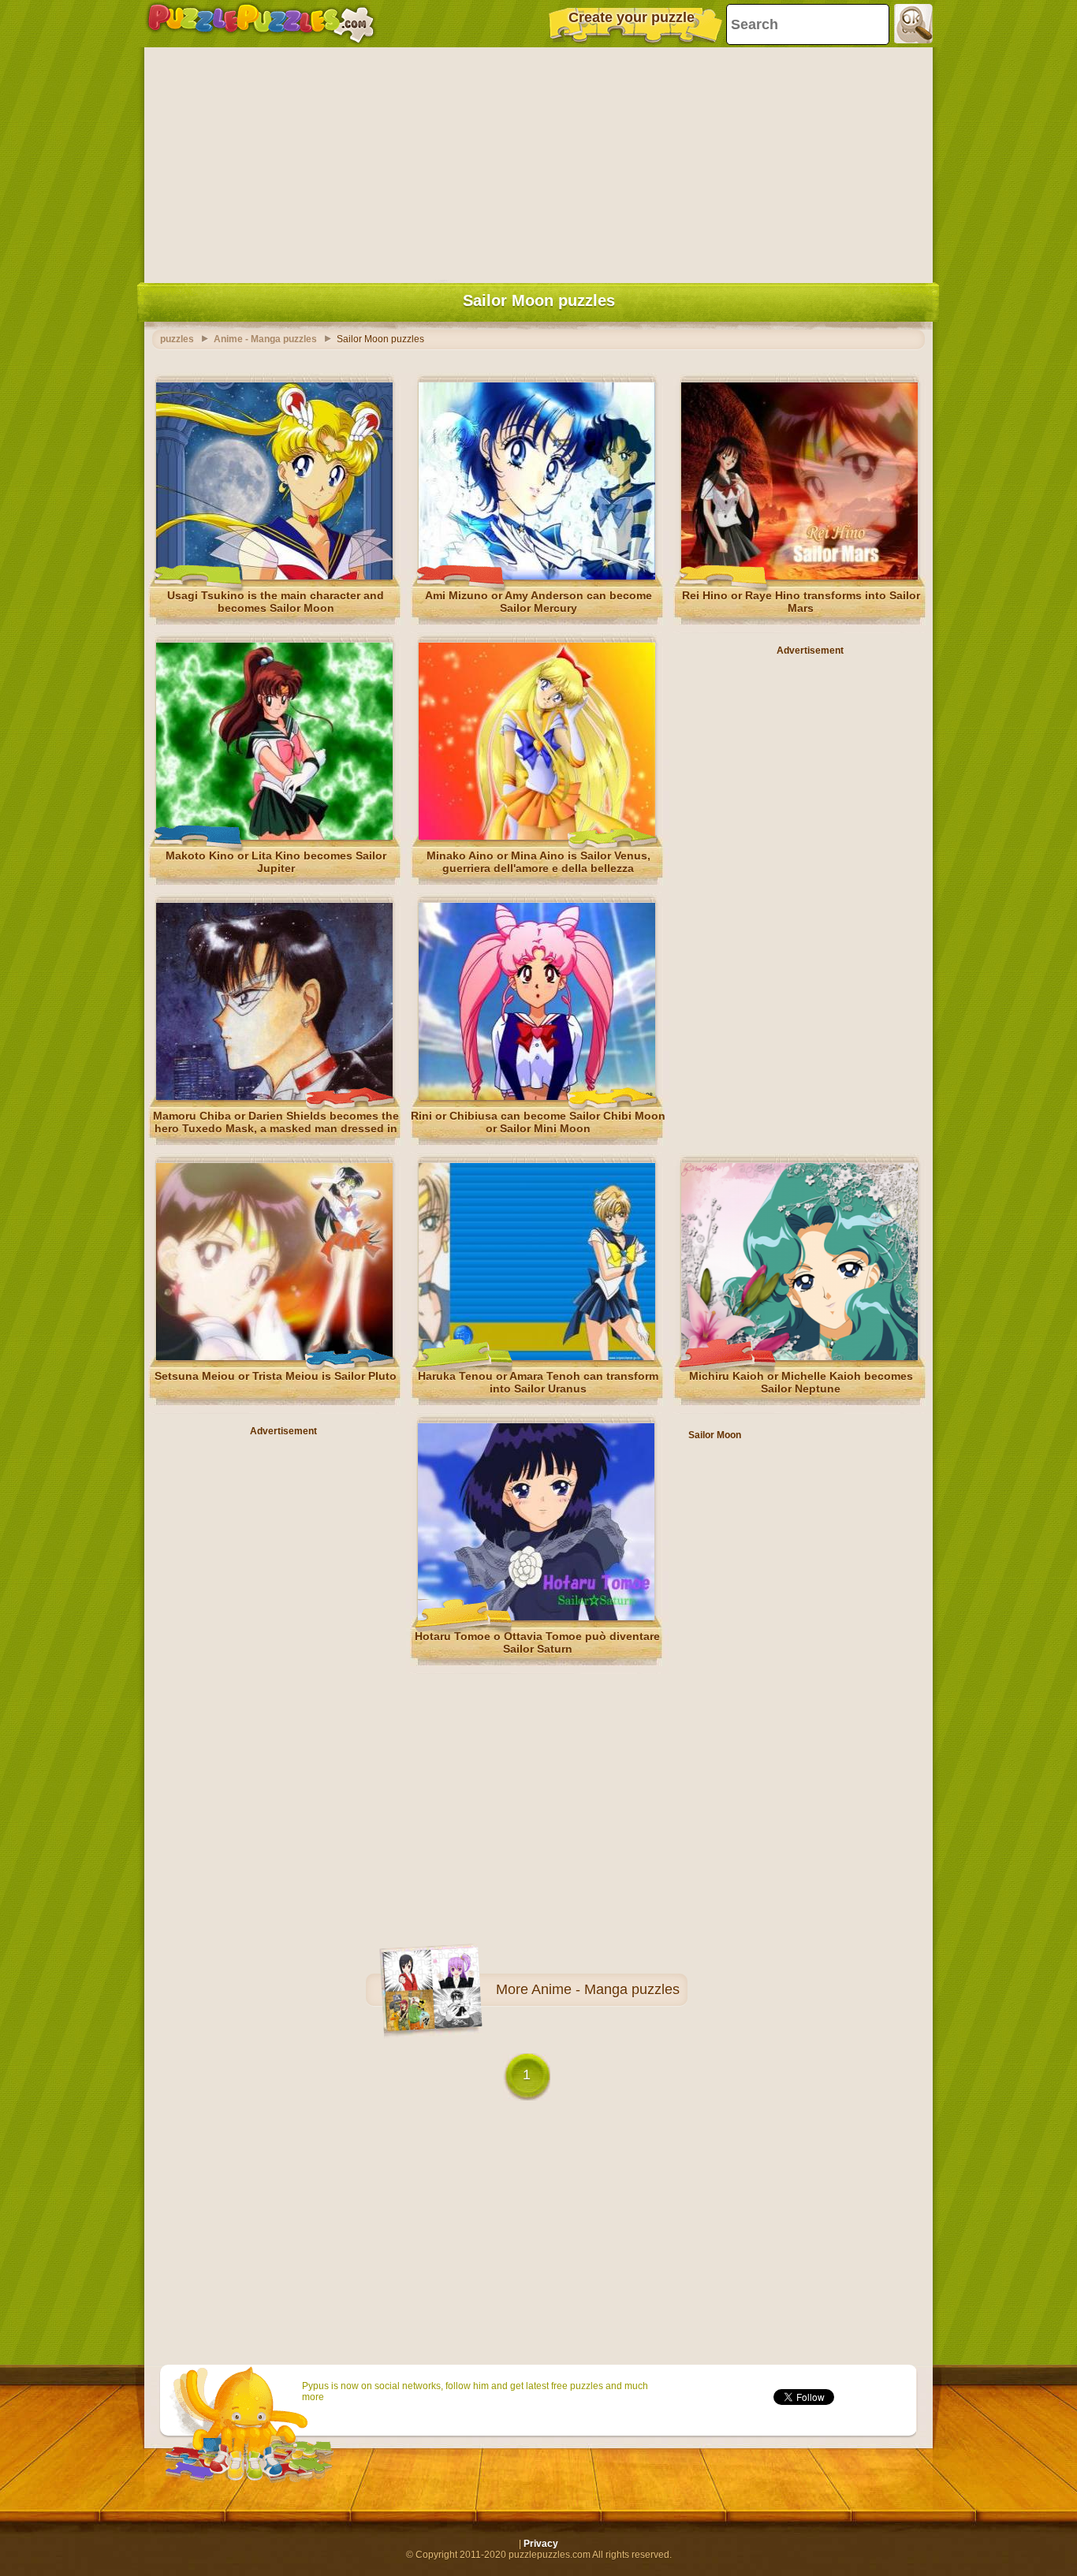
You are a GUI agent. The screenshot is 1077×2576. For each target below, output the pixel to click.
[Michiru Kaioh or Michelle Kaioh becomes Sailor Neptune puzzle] (799, 1357)
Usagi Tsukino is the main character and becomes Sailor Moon (276, 602)
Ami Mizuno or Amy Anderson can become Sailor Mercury (538, 602)
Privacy (541, 2544)
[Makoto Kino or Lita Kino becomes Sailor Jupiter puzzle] (274, 837)
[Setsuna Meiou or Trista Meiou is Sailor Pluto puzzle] (274, 1357)
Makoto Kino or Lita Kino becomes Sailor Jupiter (276, 862)
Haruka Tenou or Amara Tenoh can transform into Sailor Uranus (538, 1382)
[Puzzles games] (261, 24)
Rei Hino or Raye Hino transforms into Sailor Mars (801, 602)
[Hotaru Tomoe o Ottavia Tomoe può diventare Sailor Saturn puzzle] (536, 1617)
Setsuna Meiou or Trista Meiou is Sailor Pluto (276, 1376)
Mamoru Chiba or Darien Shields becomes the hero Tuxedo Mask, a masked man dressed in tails (276, 1128)
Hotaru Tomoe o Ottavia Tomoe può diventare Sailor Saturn (537, 1642)
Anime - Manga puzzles (606, 1989)
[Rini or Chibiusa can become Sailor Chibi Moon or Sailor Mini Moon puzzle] (537, 1097)
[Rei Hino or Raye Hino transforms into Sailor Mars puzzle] (799, 576)
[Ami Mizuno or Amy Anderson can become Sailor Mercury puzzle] (537, 576)
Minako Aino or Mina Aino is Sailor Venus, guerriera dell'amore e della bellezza (538, 862)
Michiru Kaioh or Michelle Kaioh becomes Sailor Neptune (801, 1382)
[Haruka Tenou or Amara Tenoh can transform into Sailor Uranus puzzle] (537, 1357)
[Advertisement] (538, 162)
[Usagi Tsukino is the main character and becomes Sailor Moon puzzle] (274, 576)
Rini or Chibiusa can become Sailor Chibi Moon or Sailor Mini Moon (538, 1122)
